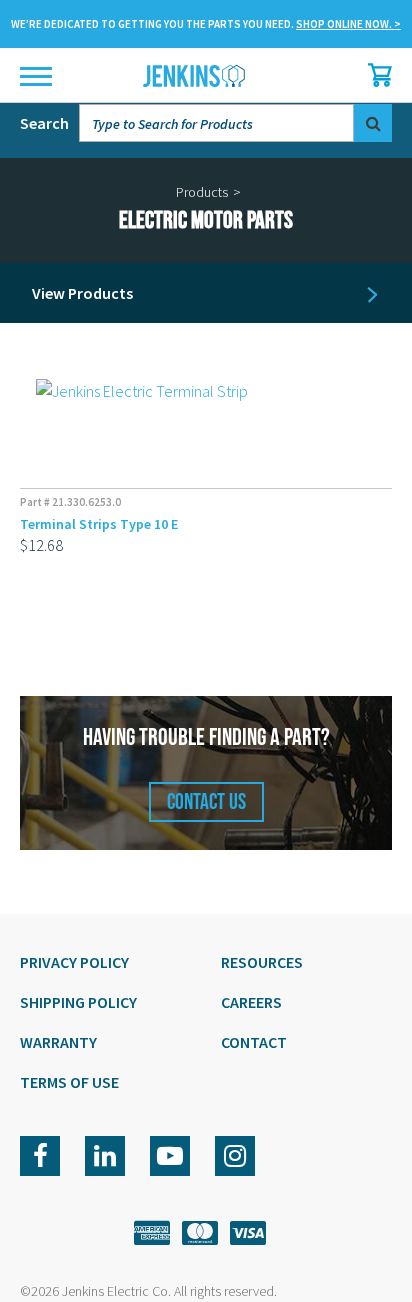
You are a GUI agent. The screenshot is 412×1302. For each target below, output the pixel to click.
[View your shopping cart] (375, 75)
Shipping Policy (78, 1002)
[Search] (373, 123)
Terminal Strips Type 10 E (99, 524)
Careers (251, 1002)
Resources (262, 962)
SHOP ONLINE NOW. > (348, 24)
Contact (254, 1042)
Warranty (58, 1042)
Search (44, 123)
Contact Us (206, 802)
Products (202, 192)
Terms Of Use (69, 1082)
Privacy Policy (74, 962)
